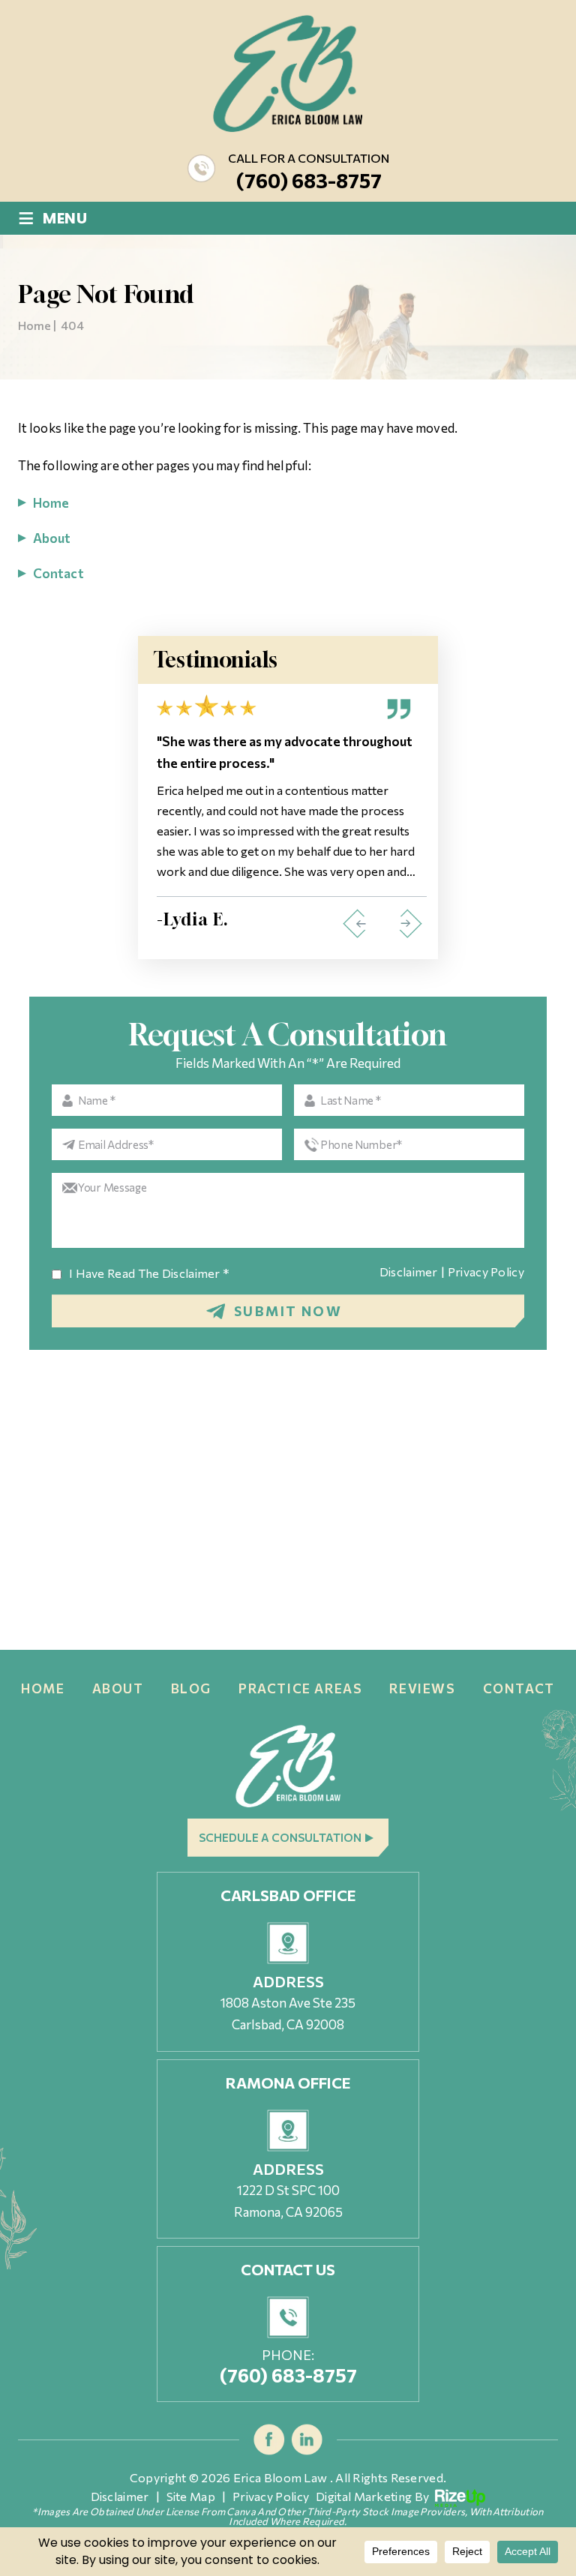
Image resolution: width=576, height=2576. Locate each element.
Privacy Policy (486, 1272)
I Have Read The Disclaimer (149, 1273)
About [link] (52, 538)
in (307, 2440)
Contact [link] (58, 573)
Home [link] (51, 503)
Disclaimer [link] (120, 2497)
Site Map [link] (191, 2497)
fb (270, 2440)
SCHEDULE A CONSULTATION (280, 1837)
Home (43, 1688)
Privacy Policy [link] (271, 2497)
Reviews (422, 1688)
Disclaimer (409, 1272)
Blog (191, 1688)
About (118, 1688)
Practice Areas (300, 1688)
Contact (519, 1688)
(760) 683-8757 (309, 180)
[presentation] (354, 924)
